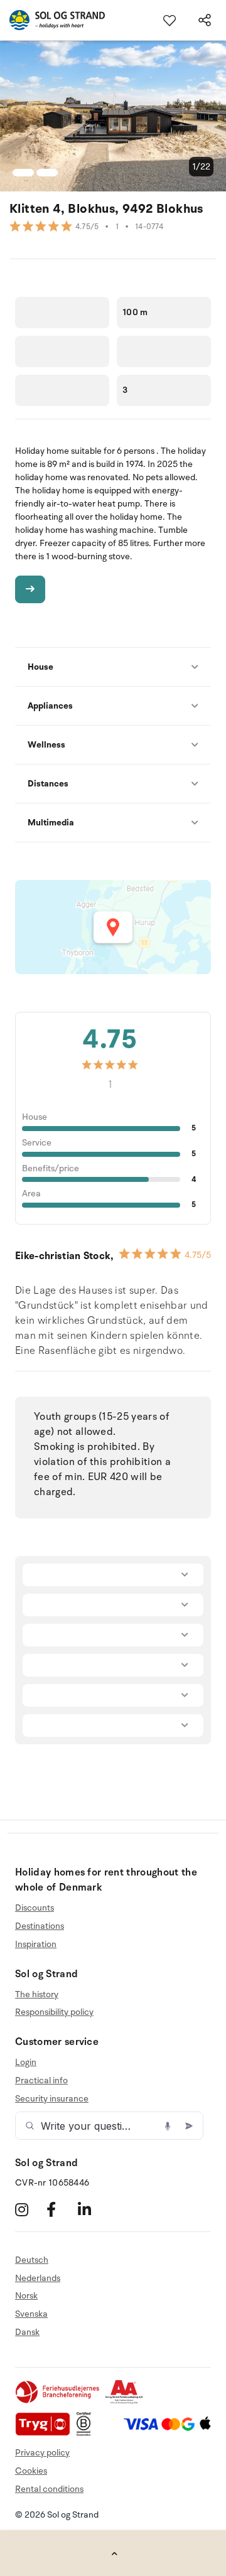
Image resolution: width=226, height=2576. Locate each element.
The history (37, 1995)
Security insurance (52, 2099)
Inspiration (36, 1944)
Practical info (41, 2080)
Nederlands (38, 2278)
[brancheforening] (58, 2401)
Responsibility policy (54, 2012)
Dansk (27, 2332)
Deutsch (32, 2260)
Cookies (31, 2471)
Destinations (40, 1926)
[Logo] (52, 20)
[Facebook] (61, 2210)
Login (26, 2063)
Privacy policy (42, 2453)
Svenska (31, 2314)
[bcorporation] (87, 2433)
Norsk (26, 2296)
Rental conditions (49, 2489)
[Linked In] (92, 2210)
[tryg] (46, 2433)
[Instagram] (29, 2210)
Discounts (35, 1908)
